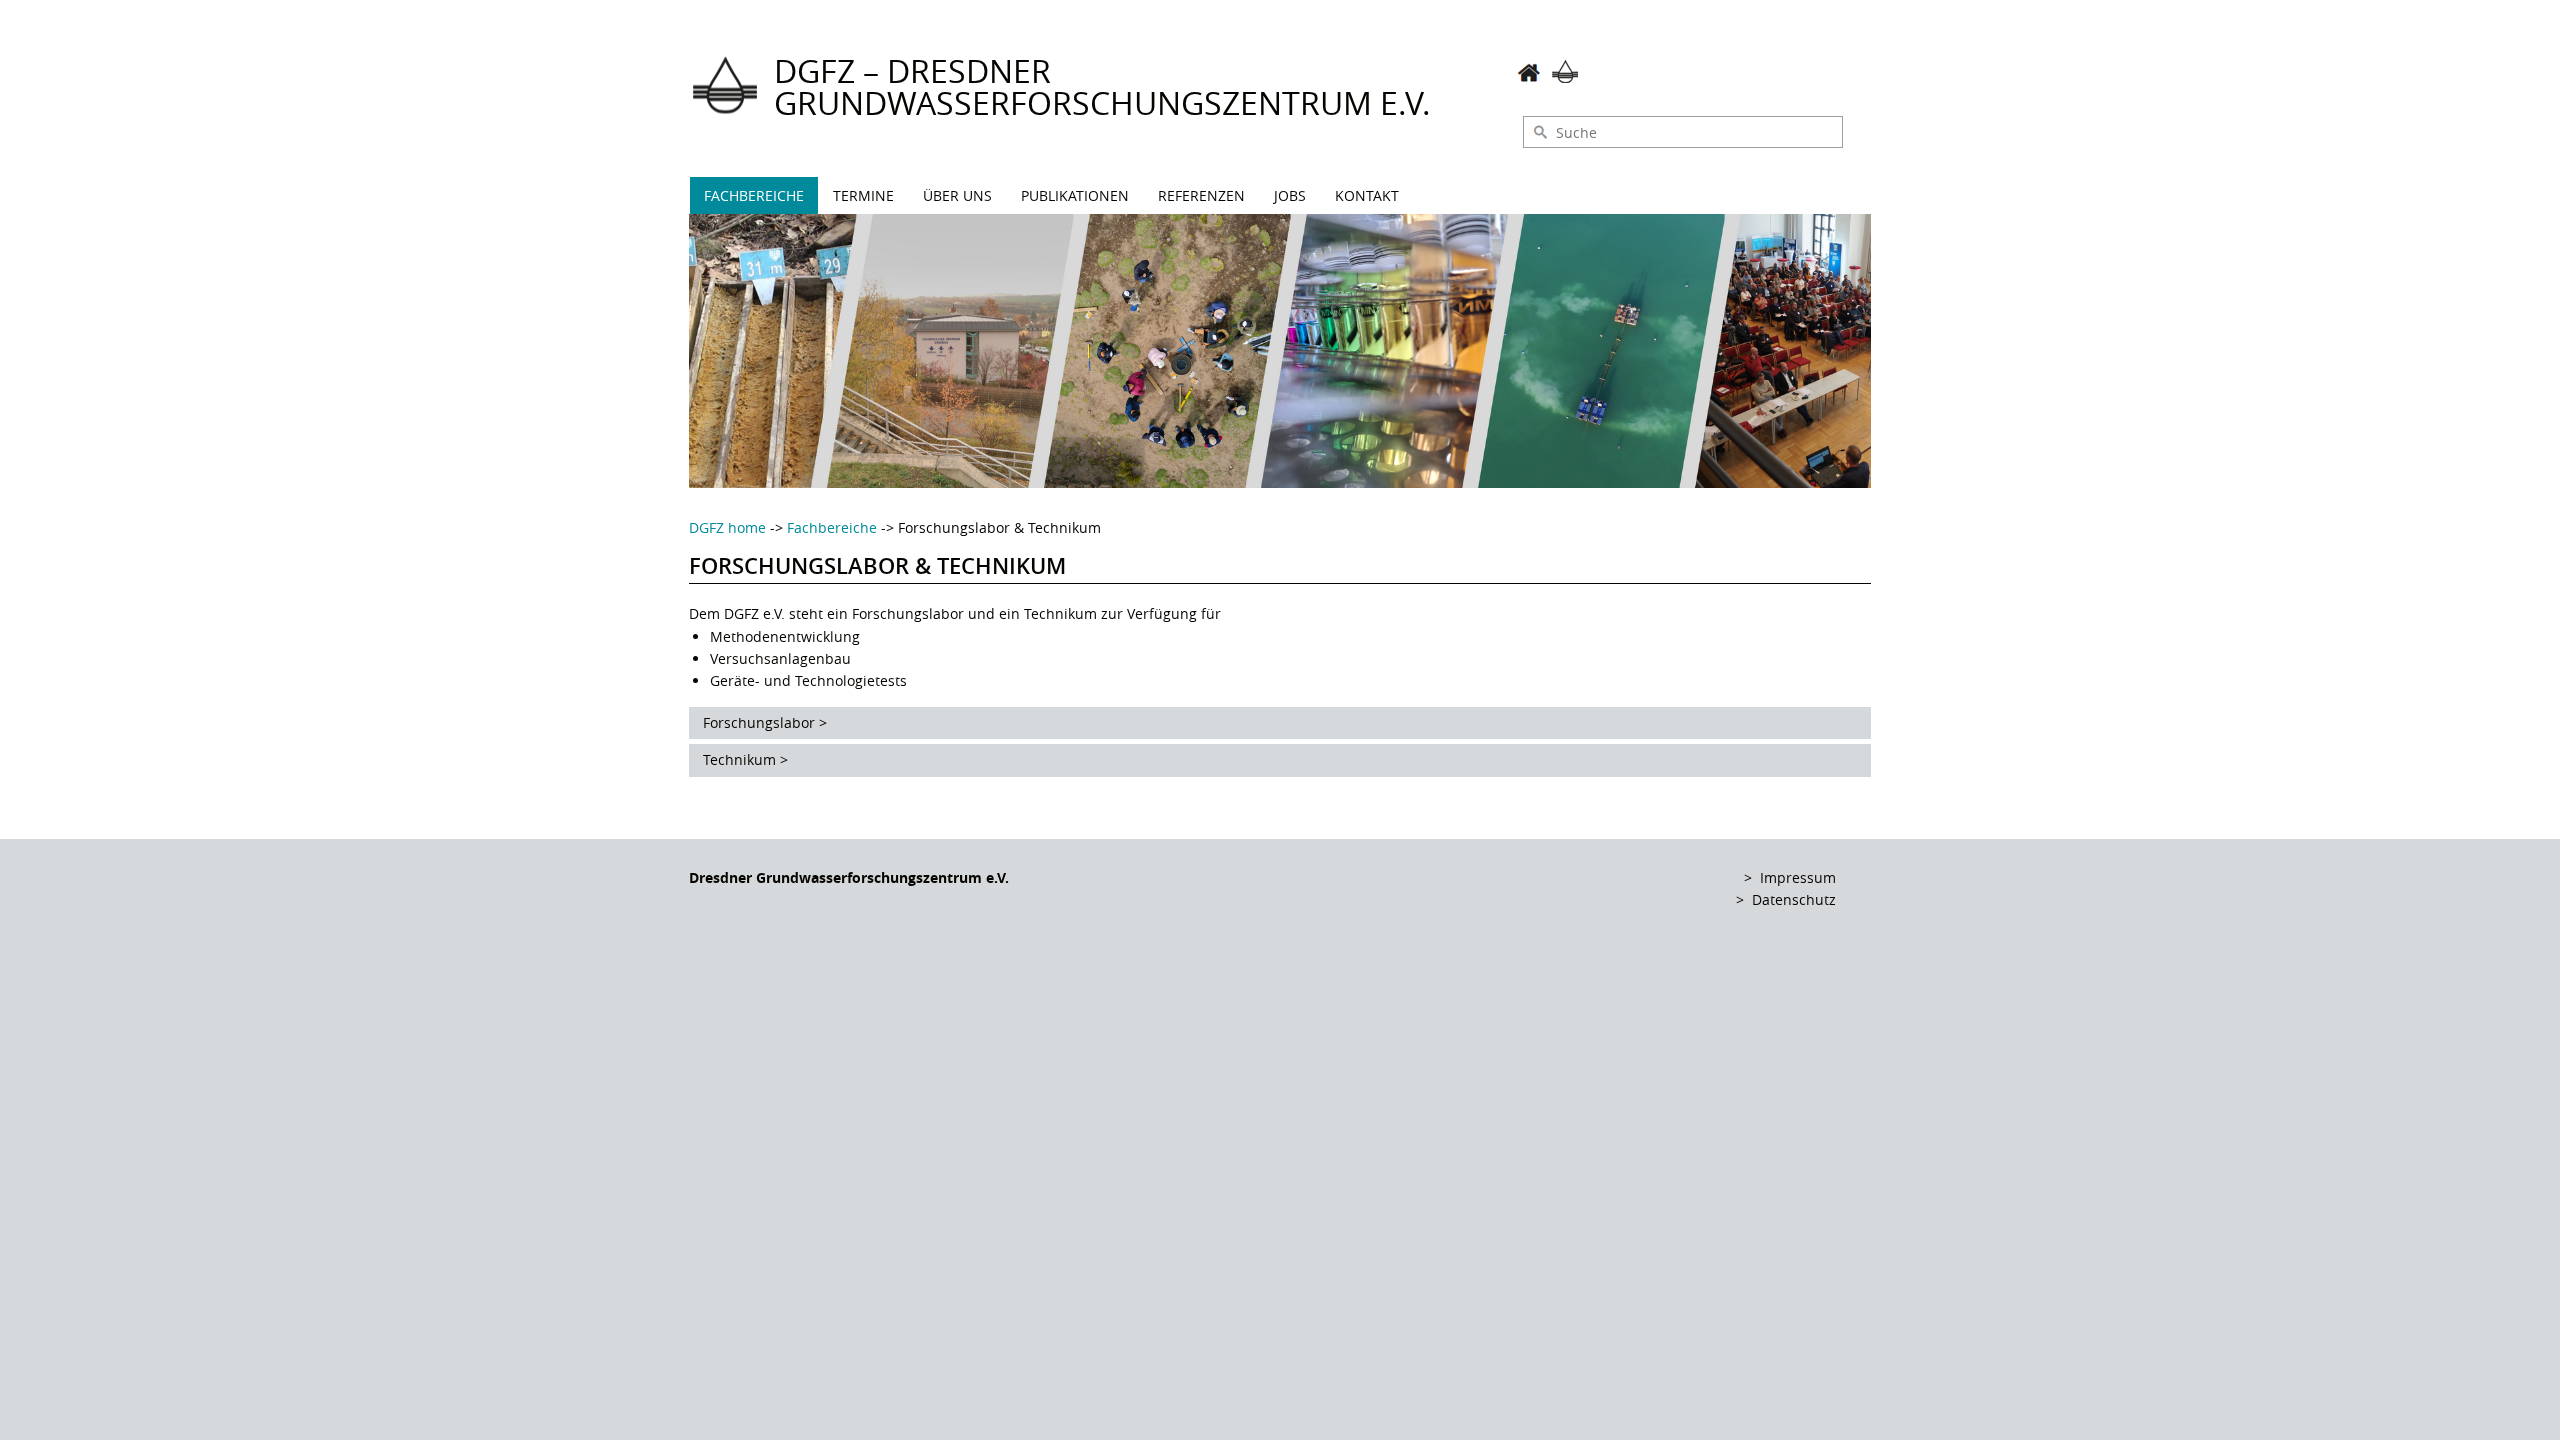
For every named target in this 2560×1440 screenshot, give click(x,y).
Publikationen (1075, 195)
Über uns (957, 195)
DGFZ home (727, 527)
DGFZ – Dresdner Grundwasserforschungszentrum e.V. (1102, 87)
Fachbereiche (754, 195)
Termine (863, 195)
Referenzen (1201, 195)
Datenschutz (1794, 899)
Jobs (1290, 195)
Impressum (1798, 877)
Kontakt (1367, 195)
